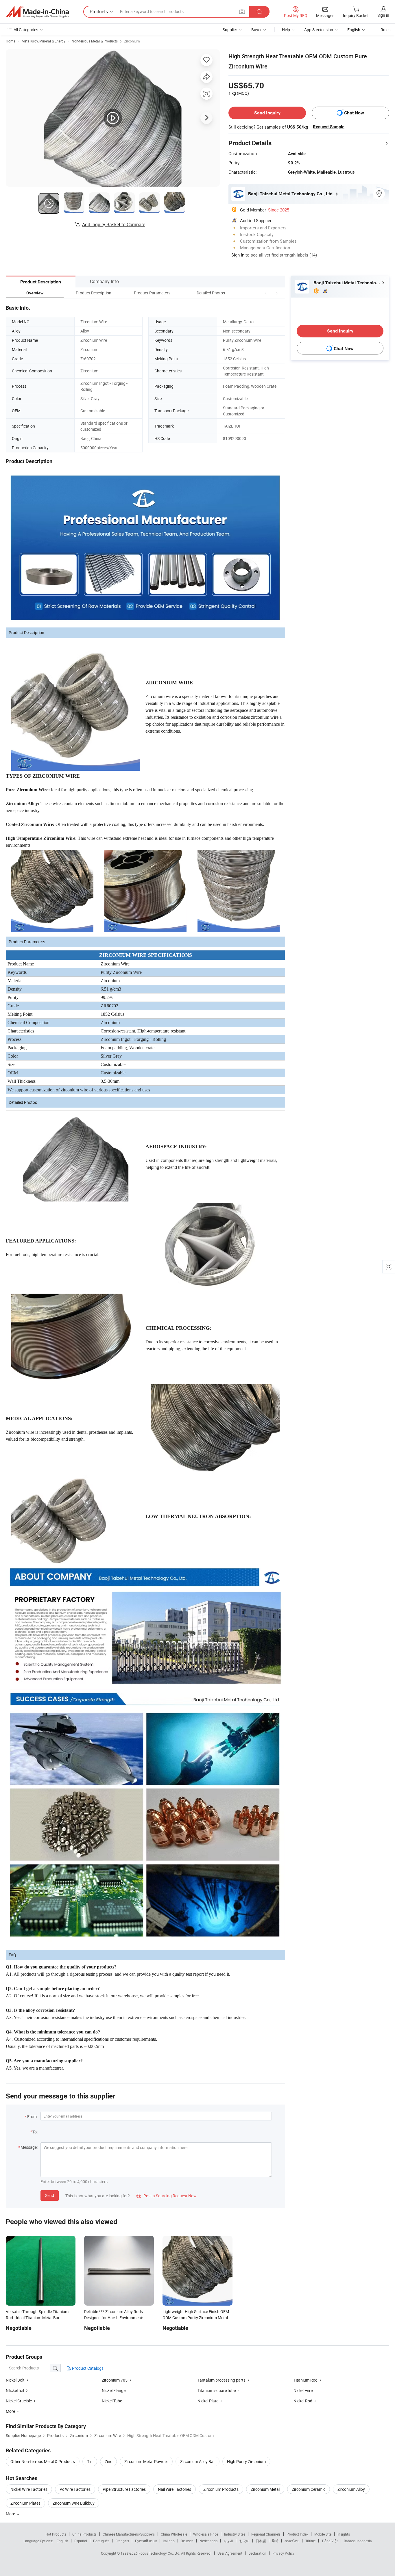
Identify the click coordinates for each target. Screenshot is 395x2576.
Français (122, 2541)
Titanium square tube (217, 2390)
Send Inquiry (267, 113)
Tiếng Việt (330, 2541)
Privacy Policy (283, 2553)
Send (50, 2195)
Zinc (108, 2461)
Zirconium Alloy (351, 2489)
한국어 (244, 2541)
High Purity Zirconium (246, 2461)
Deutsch (187, 2541)
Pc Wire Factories (75, 2489)
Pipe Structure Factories (124, 2489)
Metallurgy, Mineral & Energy (44, 41)
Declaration (257, 2553)
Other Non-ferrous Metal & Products (43, 2461)
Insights (344, 2534)
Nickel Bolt (15, 2380)
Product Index (297, 2534)
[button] (266, 293)
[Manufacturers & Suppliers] (37, 12)
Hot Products (56, 2534)
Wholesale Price (206, 2534)
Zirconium (132, 41)
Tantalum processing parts (222, 2380)
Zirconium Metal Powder (146, 2461)
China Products (84, 2534)
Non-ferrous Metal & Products (95, 41)
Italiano (169, 2541)
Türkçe (310, 2541)
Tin (90, 2461)
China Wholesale (174, 2534)
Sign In (238, 255)
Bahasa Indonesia (358, 2541)
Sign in (383, 15)
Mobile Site (323, 2534)
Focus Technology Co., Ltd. (160, 2553)
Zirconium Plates (25, 2503)
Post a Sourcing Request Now (167, 2196)
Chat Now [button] (354, 113)
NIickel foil (15, 2390)
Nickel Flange (114, 2390)
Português (101, 2541)
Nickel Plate (208, 2401)
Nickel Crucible (19, 2401)
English (62, 2541)
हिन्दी (275, 2541)
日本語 (261, 2541)
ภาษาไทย (292, 2541)
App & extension (319, 30)
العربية (228, 2541)
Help (286, 30)
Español (81, 2541)
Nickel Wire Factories (29, 2489)
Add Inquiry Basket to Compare (114, 224)
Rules (385, 30)
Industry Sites (235, 2534)
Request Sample (329, 127)
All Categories (26, 30)
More (11, 2514)
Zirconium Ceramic (309, 2489)
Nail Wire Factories (175, 2489)
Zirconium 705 (115, 2380)
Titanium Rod (306, 2380)
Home (11, 41)
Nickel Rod (303, 2401)
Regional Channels (266, 2534)
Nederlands (208, 2541)
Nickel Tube (112, 2401)
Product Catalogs (87, 2368)
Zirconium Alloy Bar (197, 2461)
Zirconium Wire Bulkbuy (74, 2503)
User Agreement (230, 2553)
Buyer (256, 30)
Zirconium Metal (265, 2489)
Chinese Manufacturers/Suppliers (129, 2534)
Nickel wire (303, 2390)
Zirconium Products (221, 2489)
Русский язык (146, 2541)
